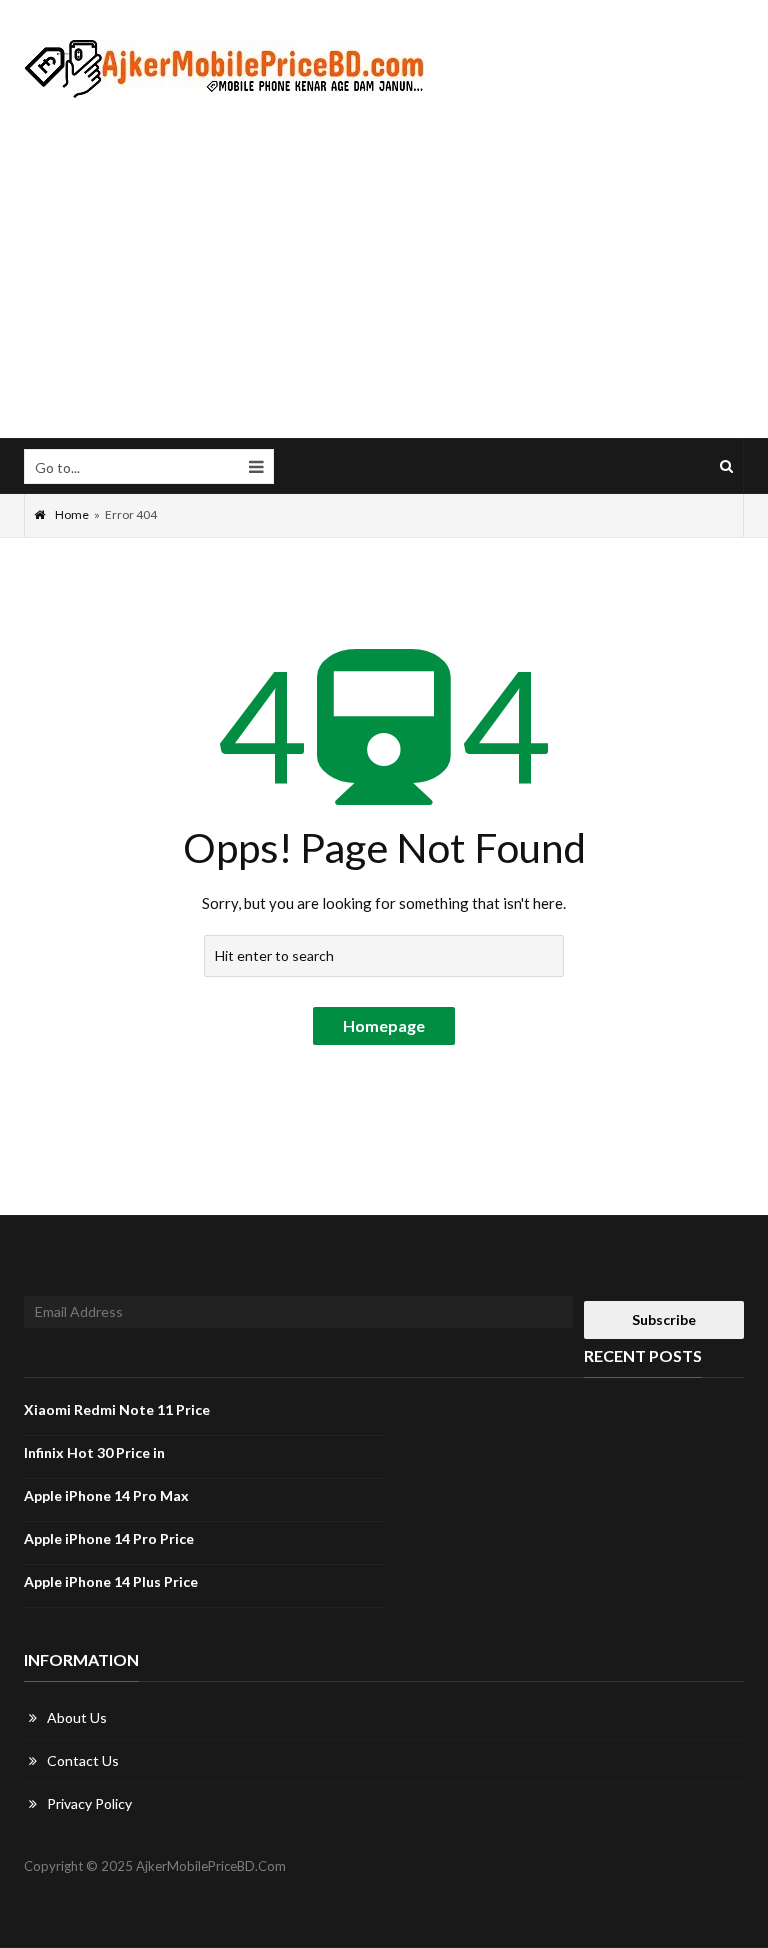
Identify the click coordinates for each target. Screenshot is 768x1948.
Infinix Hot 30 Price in (94, 1452)
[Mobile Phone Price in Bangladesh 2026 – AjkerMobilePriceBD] (224, 69)
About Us (77, 1717)
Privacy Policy (89, 1803)
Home (72, 514)
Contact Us (83, 1760)
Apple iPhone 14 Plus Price (111, 1581)
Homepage (384, 1025)
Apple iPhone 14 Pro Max (106, 1495)
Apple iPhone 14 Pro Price (109, 1538)
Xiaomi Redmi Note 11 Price (117, 1409)
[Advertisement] (384, 269)
